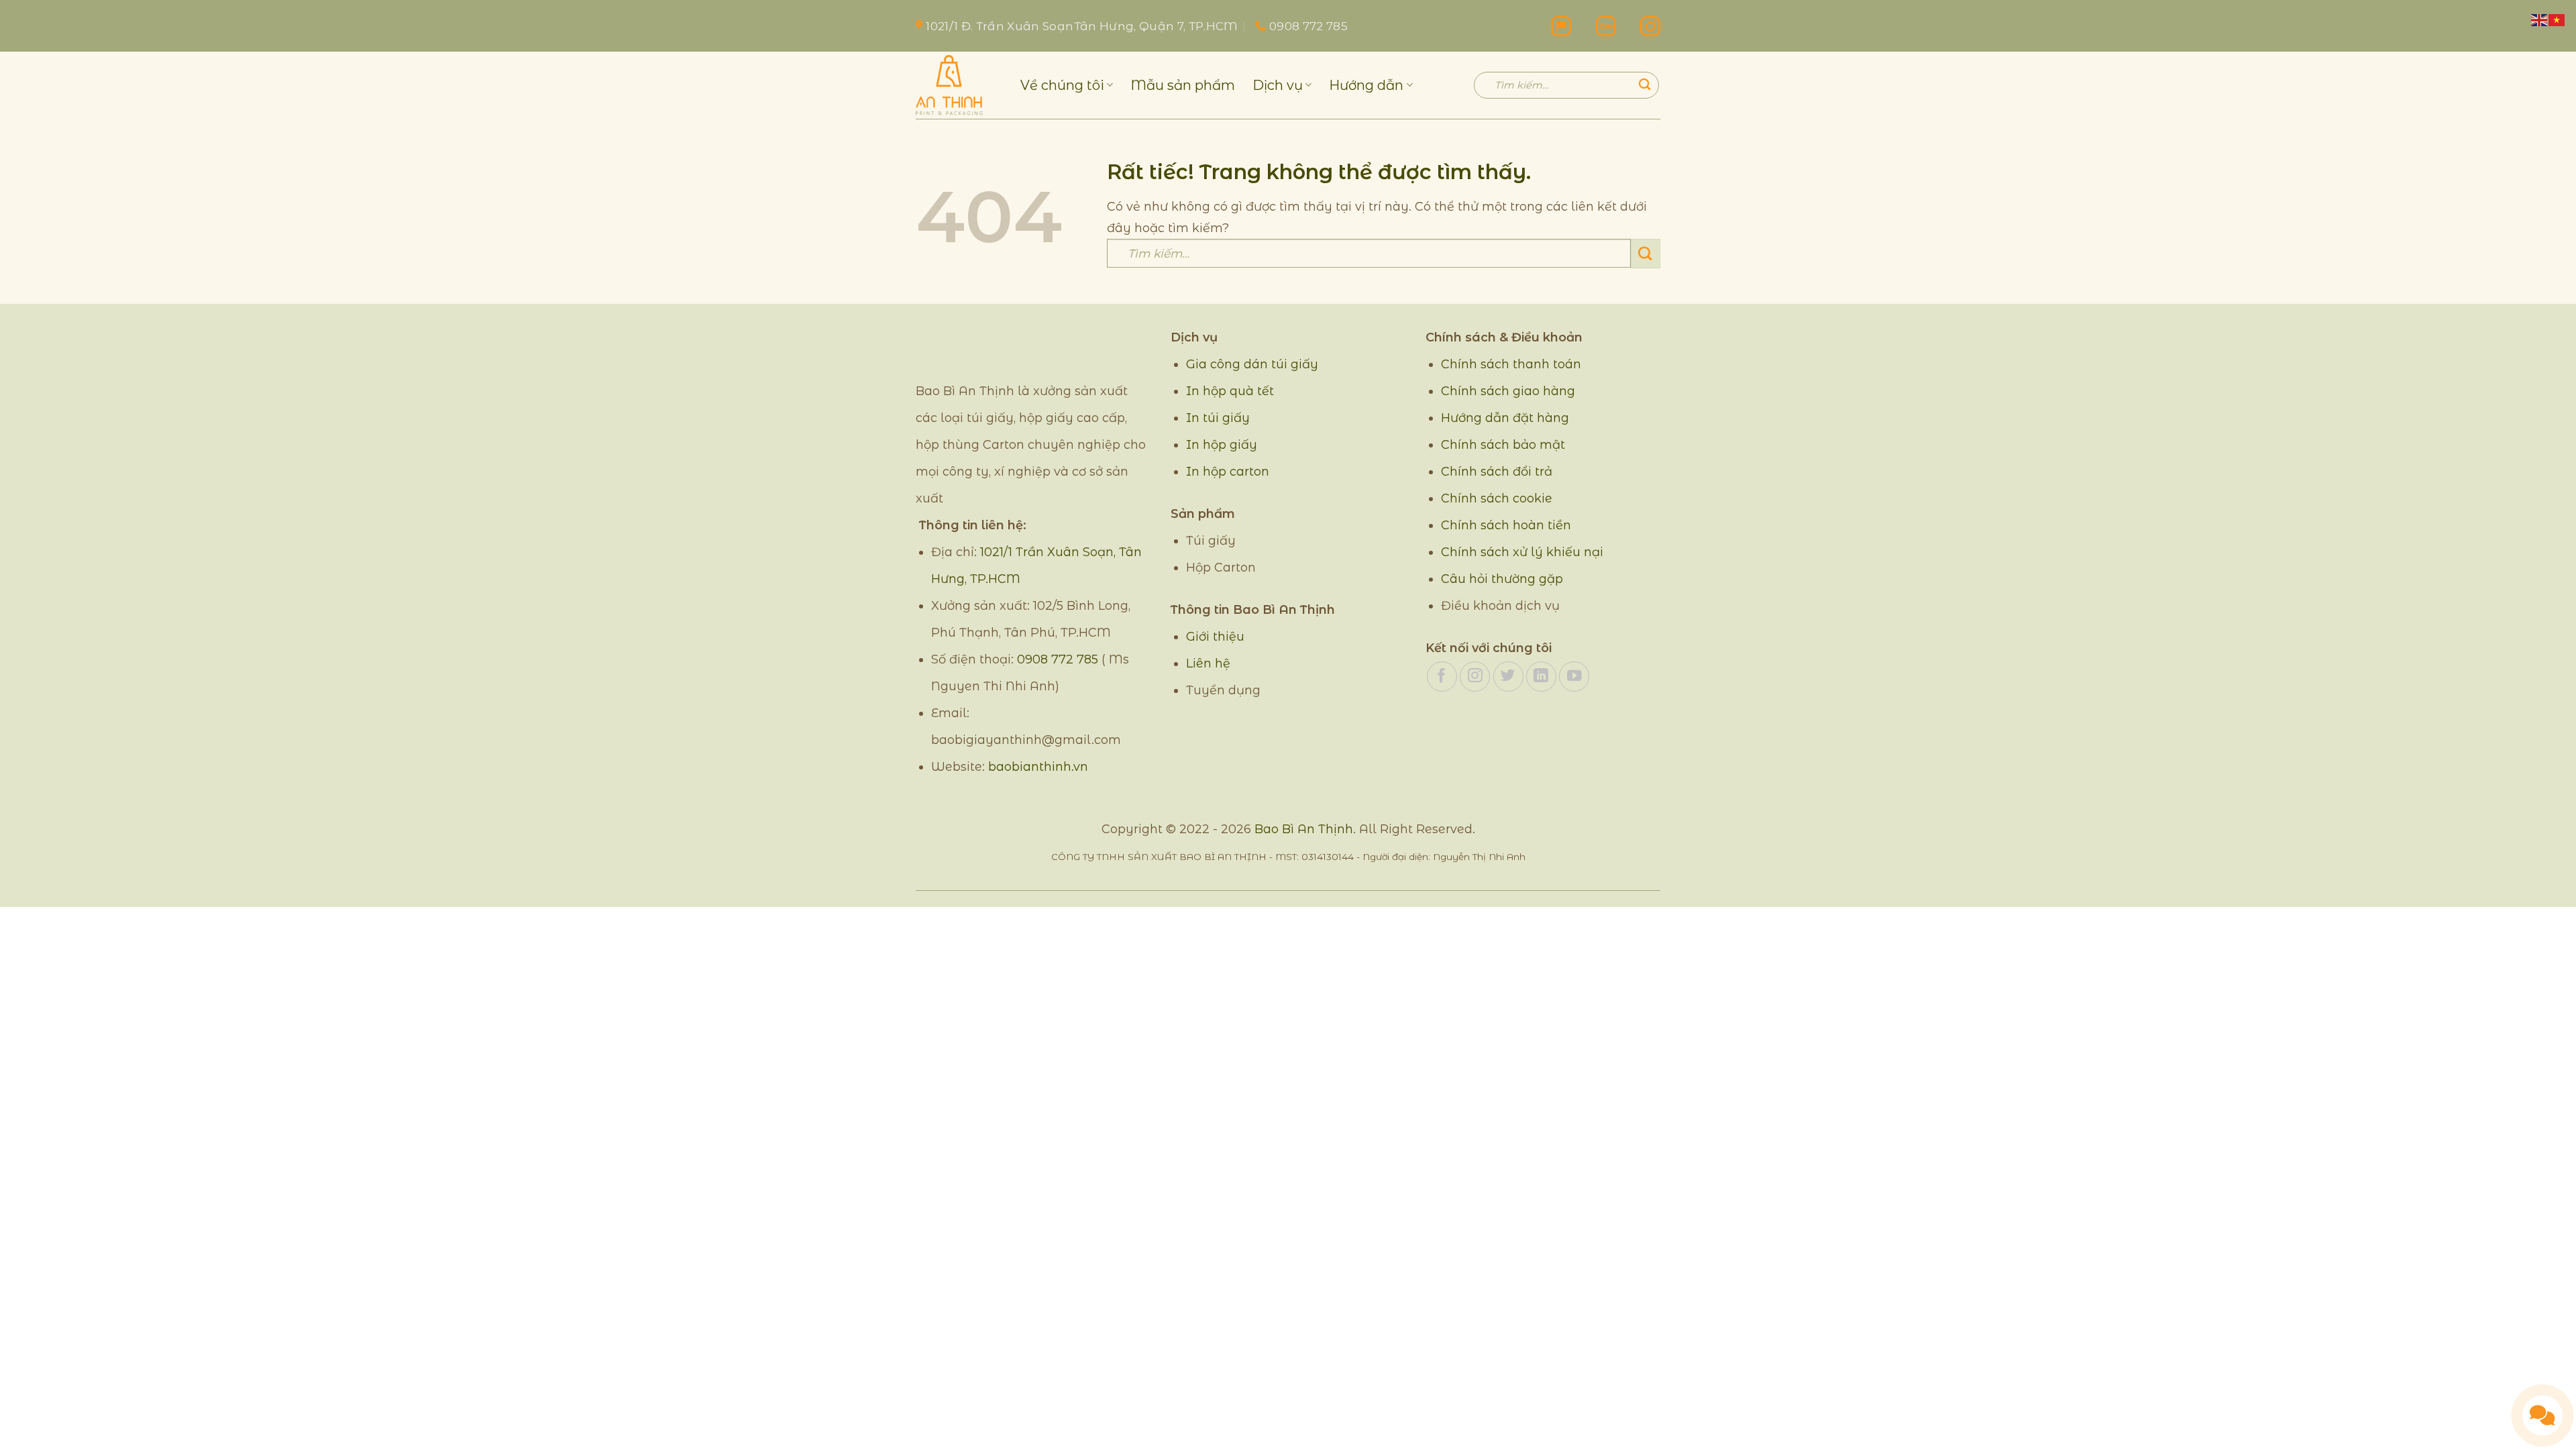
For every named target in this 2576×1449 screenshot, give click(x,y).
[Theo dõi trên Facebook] (1442, 677)
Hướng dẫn (1366, 85)
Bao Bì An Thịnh (1304, 829)
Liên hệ (1208, 663)
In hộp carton (1228, 472)
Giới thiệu (1215, 637)
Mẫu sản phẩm (1183, 85)
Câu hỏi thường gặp (1502, 579)
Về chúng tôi (1062, 85)
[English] (2540, 19)
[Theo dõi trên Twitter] (1508, 677)
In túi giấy (1218, 418)
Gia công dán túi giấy (1252, 364)
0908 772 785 (1058, 659)
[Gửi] (1645, 85)
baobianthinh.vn (1038, 767)
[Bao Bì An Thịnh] (958, 85)
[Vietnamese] (2557, 19)
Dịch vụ (1278, 85)
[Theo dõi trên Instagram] (1475, 677)
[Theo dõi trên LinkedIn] (1541, 677)
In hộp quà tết (1230, 391)
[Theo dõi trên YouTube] (1574, 677)
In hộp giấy (1222, 445)
